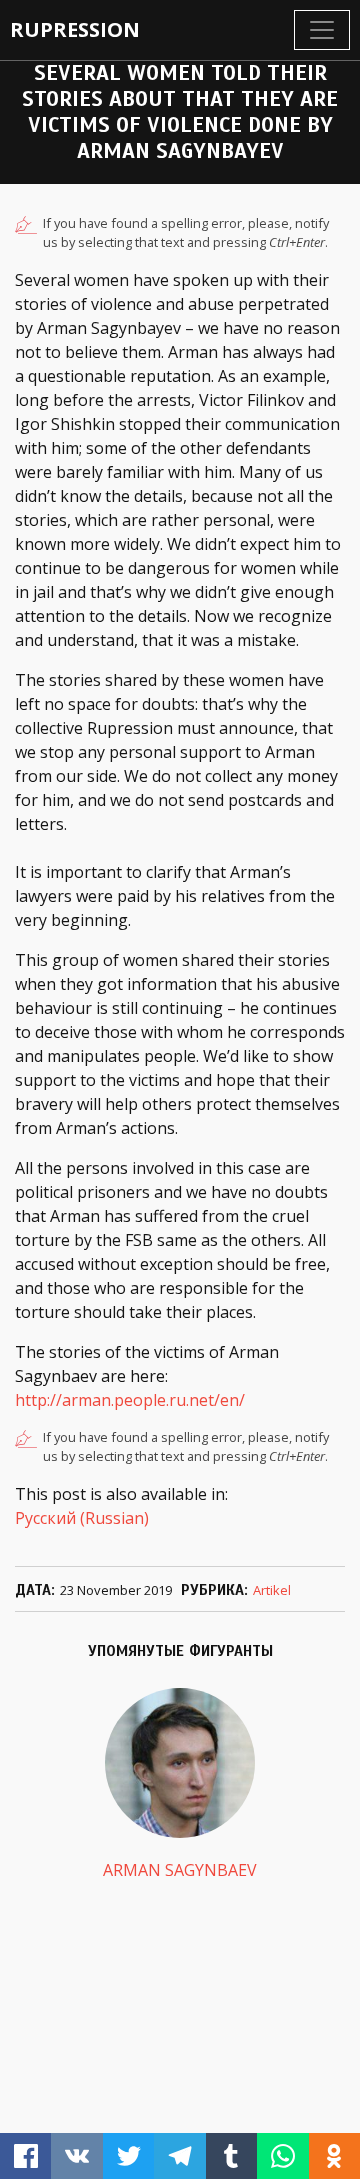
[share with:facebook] (25, 2156)
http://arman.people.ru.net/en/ (130, 1400)
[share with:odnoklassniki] (334, 2156)
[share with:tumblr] (231, 2156)
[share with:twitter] (128, 2156)
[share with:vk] (76, 2156)
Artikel (272, 1590)
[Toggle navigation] (322, 30)
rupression (75, 29)
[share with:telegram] (179, 2156)
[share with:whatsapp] (282, 2156)
